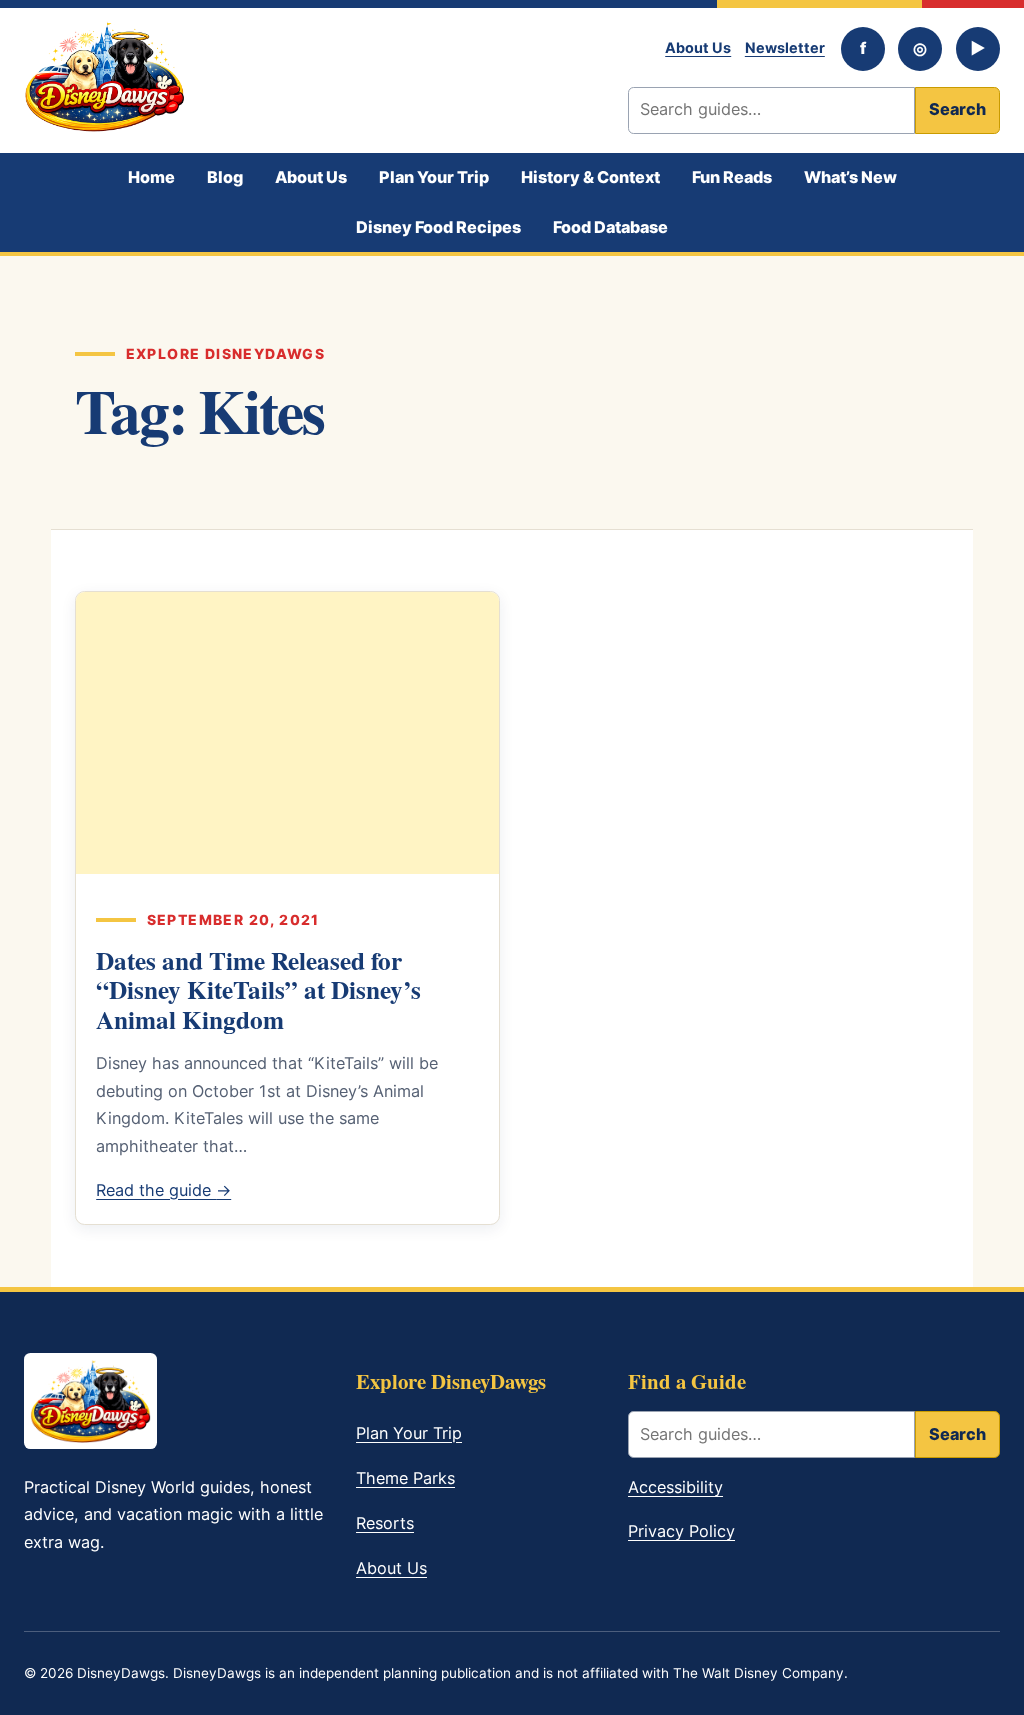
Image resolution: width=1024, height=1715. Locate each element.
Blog (225, 177)
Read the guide (163, 1190)
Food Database (610, 227)
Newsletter (785, 47)
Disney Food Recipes (438, 227)
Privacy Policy (681, 1531)
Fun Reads (732, 177)
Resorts (385, 1523)
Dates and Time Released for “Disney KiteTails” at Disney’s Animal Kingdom (258, 990)
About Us (698, 47)
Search (957, 109)
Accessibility (675, 1487)
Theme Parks (405, 1478)
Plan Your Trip (434, 177)
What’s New (850, 177)
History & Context (590, 177)
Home (151, 177)
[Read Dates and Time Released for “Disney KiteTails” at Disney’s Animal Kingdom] (287, 733)
